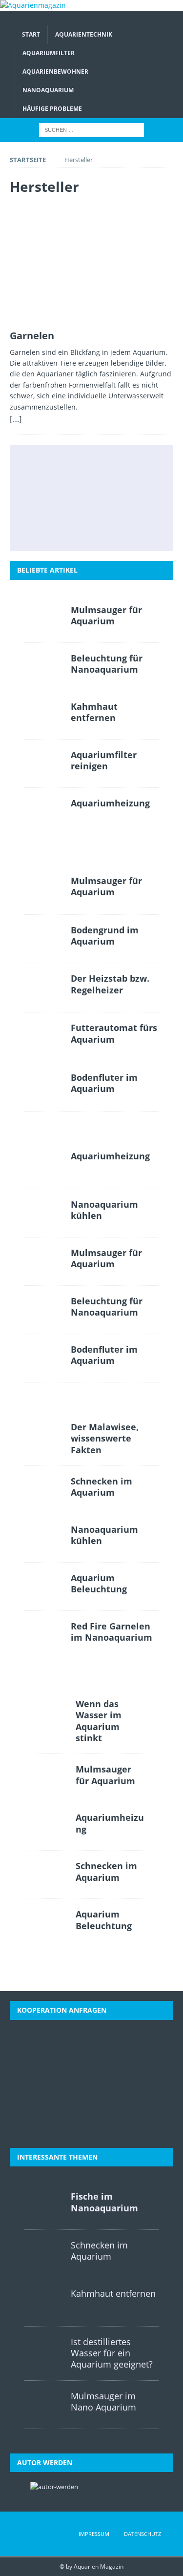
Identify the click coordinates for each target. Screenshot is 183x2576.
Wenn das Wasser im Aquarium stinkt (99, 1721)
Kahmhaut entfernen (94, 712)
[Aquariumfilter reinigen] (44, 763)
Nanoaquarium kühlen (104, 1210)
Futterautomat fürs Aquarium (114, 1033)
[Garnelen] (91, 265)
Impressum (94, 2534)
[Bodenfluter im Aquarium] (90, 498)
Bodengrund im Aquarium (105, 936)
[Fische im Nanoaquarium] (44, 2205)
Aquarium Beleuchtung (99, 1583)
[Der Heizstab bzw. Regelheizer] (134, 466)
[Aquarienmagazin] (33, 5)
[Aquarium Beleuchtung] (44, 1587)
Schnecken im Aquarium (102, 1487)
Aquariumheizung (110, 803)
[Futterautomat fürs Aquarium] (47, 498)
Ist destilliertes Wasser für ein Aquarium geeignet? (112, 2353)
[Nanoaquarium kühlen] (44, 1213)
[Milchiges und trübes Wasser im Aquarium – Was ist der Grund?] (47, 529)
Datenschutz (142, 2534)
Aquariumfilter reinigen (104, 760)
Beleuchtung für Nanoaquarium (107, 664)
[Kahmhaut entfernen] (44, 715)
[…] (16, 419)
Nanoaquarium (48, 90)
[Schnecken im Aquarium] (134, 529)
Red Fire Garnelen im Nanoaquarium (112, 1632)
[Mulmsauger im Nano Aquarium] (44, 2405)
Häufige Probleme (52, 109)
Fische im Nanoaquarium (104, 2202)
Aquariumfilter (49, 53)
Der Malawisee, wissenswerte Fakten (105, 1438)
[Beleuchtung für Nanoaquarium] (44, 667)
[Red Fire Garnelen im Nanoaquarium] (44, 1635)
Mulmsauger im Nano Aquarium (103, 2401)
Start (31, 34)
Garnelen (32, 336)
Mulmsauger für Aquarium (106, 615)
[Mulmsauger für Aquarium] (47, 466)
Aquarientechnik (84, 34)
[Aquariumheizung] (44, 812)
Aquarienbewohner (55, 72)
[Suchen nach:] (91, 130)
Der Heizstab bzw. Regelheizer (110, 984)
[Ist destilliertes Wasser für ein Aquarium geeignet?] (134, 498)
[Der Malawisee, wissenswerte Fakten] (90, 529)
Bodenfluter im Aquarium (104, 1083)
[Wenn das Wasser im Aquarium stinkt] (49, 1712)
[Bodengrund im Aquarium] (90, 466)
